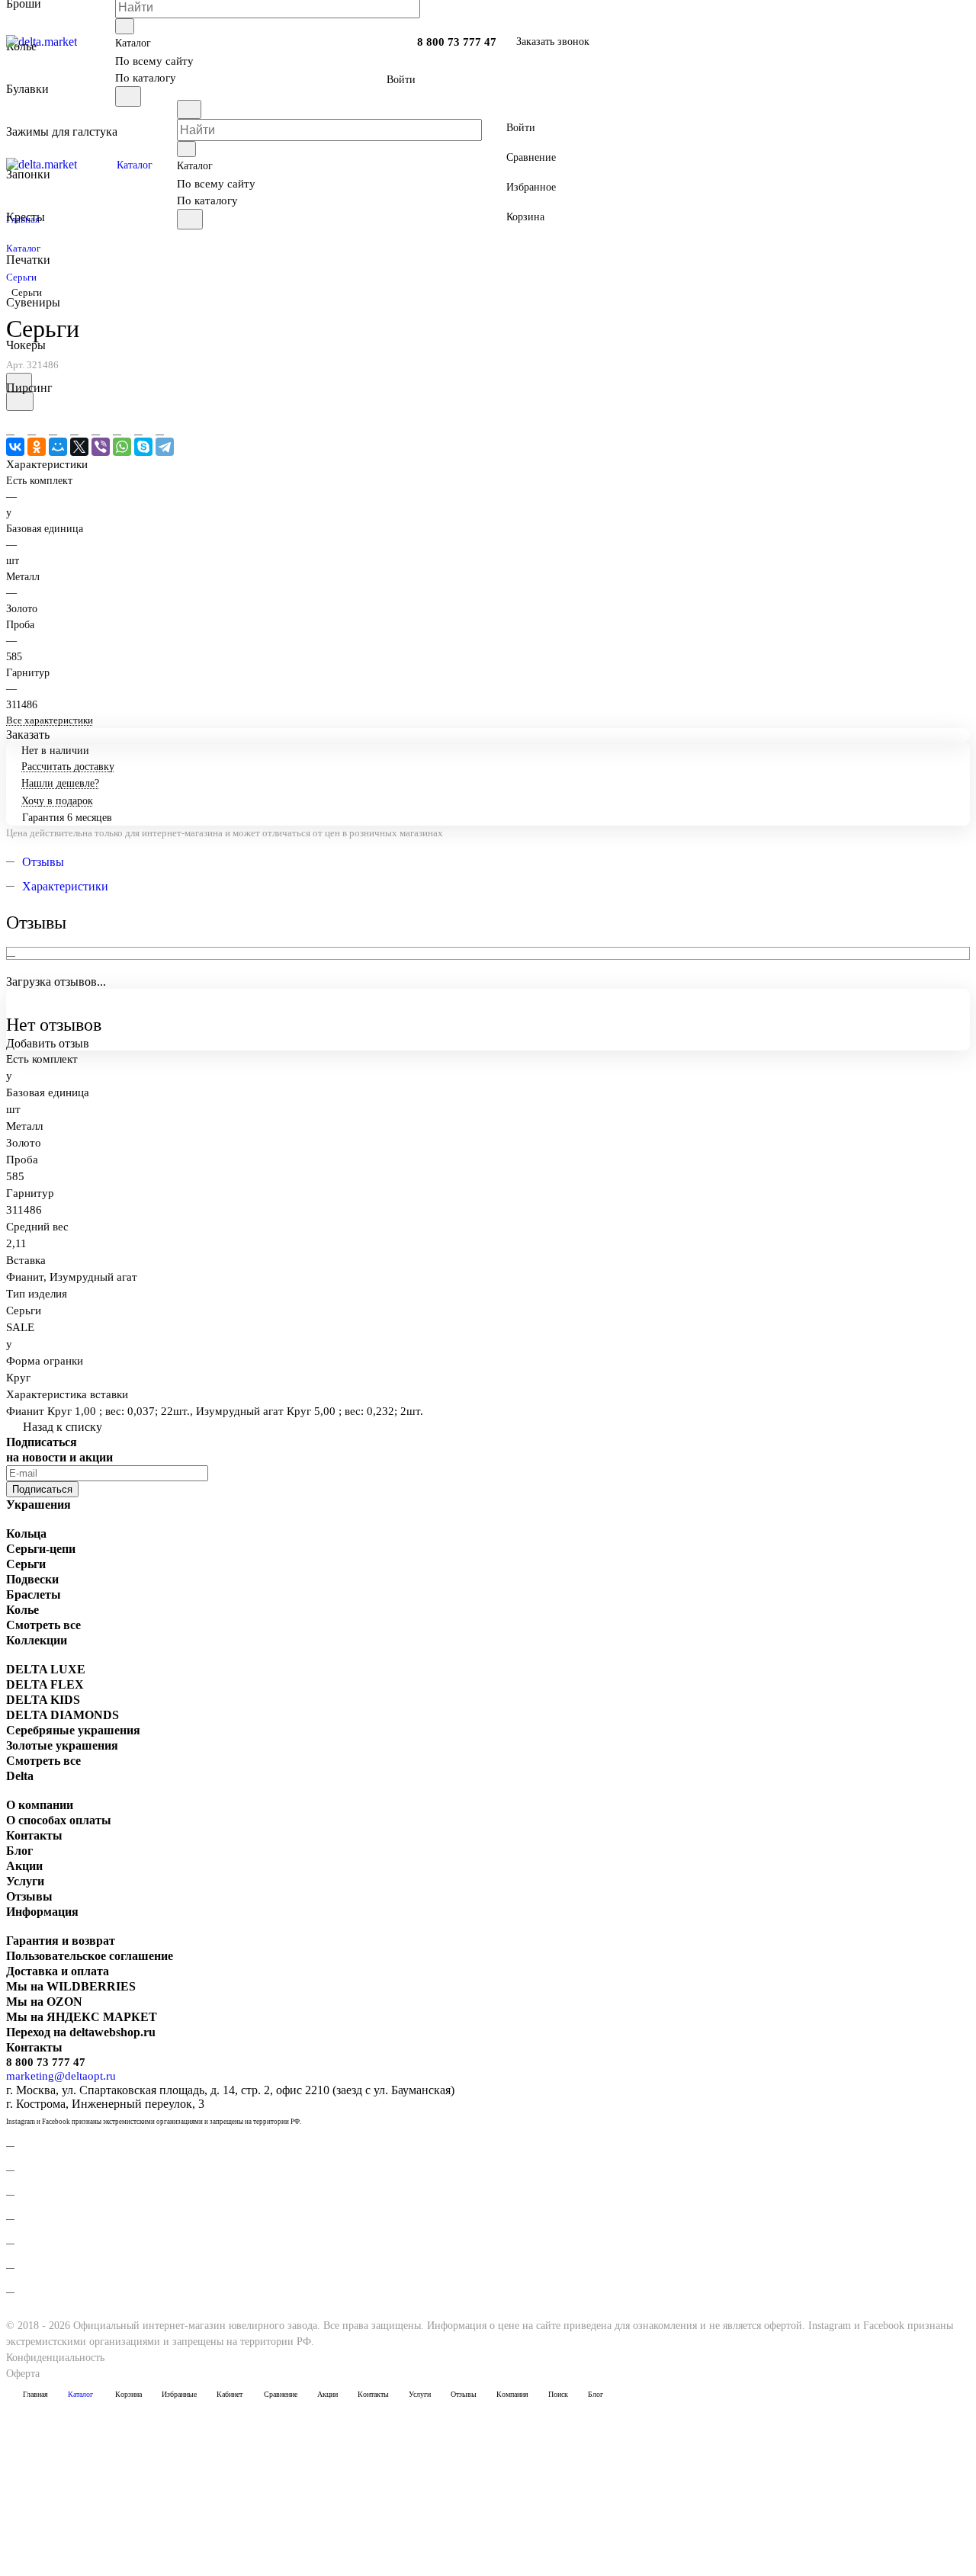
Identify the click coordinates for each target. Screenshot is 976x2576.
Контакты (34, 1835)
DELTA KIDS (43, 1700)
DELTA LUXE (46, 1669)
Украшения (39, 1505)
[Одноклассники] (37, 447)
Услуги (25, 1881)
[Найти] (128, 96)
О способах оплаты (59, 1820)
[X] (79, 447)
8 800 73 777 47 (457, 42)
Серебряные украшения (73, 1730)
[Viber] (101, 447)
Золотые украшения (62, 1745)
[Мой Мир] (58, 447)
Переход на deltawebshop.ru (81, 2032)
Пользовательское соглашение (90, 1956)
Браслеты (34, 1594)
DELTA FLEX (45, 1684)
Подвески (32, 1579)
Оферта (23, 2374)
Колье (22, 1610)
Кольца (26, 1533)
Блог (19, 1851)
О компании (40, 1805)
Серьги (26, 1564)
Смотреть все (43, 1625)
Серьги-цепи (41, 1549)
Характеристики (65, 886)
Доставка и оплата (58, 1971)
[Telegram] (165, 447)
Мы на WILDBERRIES (71, 1986)
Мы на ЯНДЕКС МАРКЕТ (82, 2017)
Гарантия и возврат (61, 1941)
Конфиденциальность (55, 2358)
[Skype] (143, 447)
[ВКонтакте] (15, 447)
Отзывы (43, 862)
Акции (24, 1866)
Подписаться (42, 1489)
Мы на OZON (44, 2002)
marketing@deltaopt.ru (61, 2076)
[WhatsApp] (122, 447)
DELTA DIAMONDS (63, 1715)
